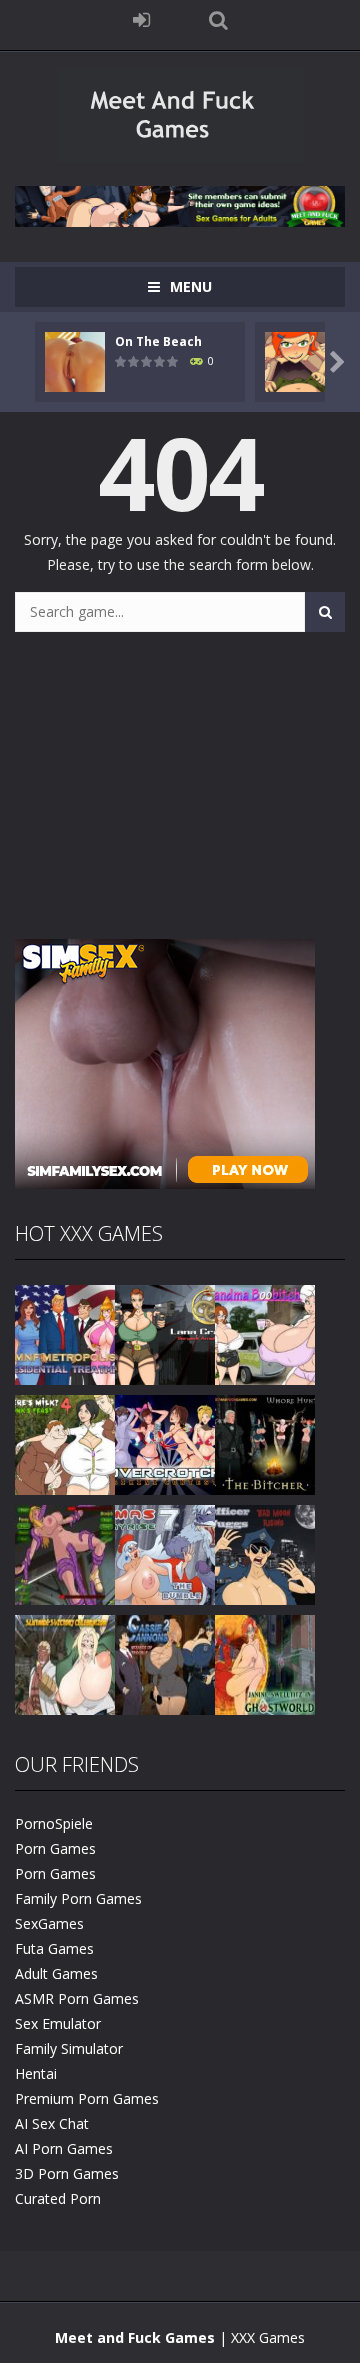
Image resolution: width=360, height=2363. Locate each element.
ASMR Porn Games (77, 1998)
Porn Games (55, 1848)
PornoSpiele (54, 1823)
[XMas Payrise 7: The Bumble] (165, 1552)
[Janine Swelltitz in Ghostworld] (265, 1662)
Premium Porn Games (87, 2098)
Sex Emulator (58, 2023)
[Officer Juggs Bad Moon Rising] (265, 1552)
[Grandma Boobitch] (265, 1332)
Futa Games (54, 1948)
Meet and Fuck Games (135, 2337)
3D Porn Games (67, 2173)
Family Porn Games (78, 1898)
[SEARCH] (325, 612)
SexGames (49, 1923)
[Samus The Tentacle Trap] (65, 1552)
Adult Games (56, 1973)
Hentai (36, 2073)
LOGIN (142, 20)
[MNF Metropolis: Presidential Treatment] (65, 1332)
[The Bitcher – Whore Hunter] (265, 1442)
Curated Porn (58, 2198)
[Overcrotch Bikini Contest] (165, 1442)
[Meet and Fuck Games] (180, 158)
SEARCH (219, 20)
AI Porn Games (64, 2148)
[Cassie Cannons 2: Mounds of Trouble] (165, 1662)
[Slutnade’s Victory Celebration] (65, 1662)
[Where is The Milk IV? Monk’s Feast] (65, 1442)
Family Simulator (69, 2048)
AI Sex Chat (52, 2123)
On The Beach (158, 341)
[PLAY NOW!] (75, 359)
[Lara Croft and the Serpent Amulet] (165, 1332)
